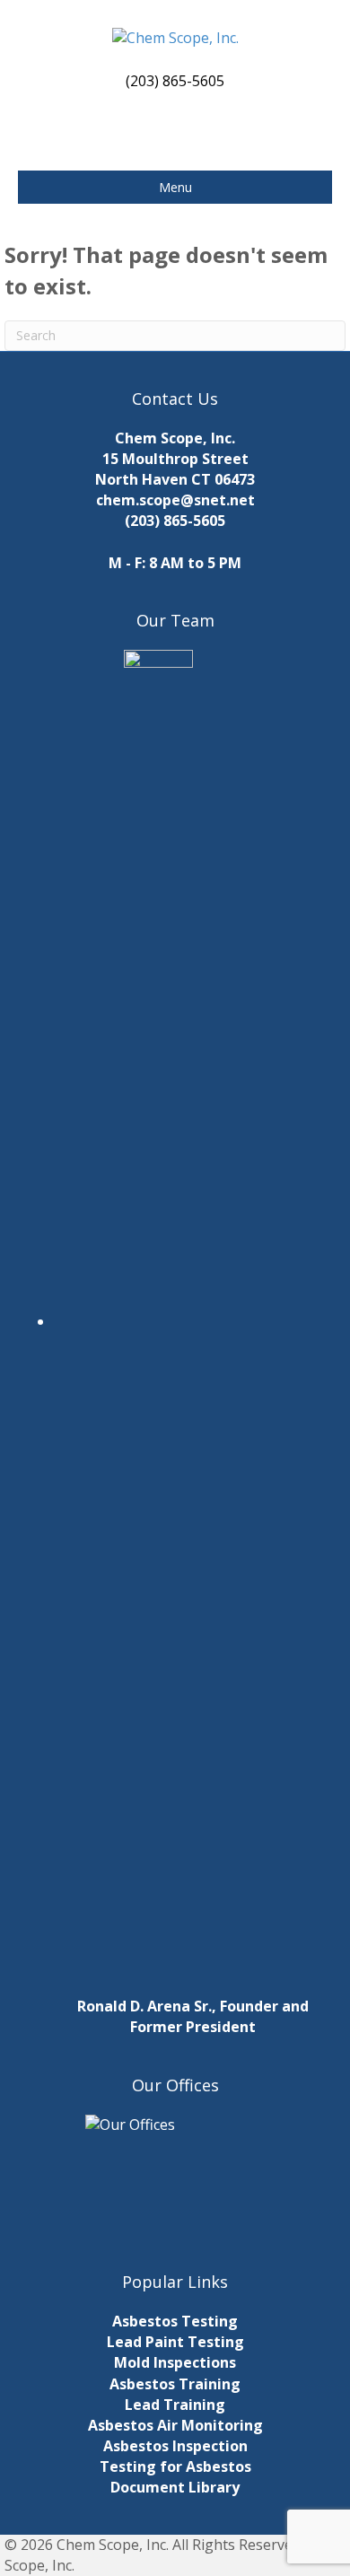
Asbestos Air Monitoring (175, 2425)
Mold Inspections (175, 2362)
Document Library (175, 2487)
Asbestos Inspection (175, 2446)
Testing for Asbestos (175, 2466)
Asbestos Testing (175, 2321)
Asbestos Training (175, 2384)
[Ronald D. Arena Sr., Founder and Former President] (193, 1321)
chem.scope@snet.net (175, 500)
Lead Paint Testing (175, 2342)
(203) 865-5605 (175, 521)
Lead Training (175, 2405)
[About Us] (175, 2175)
